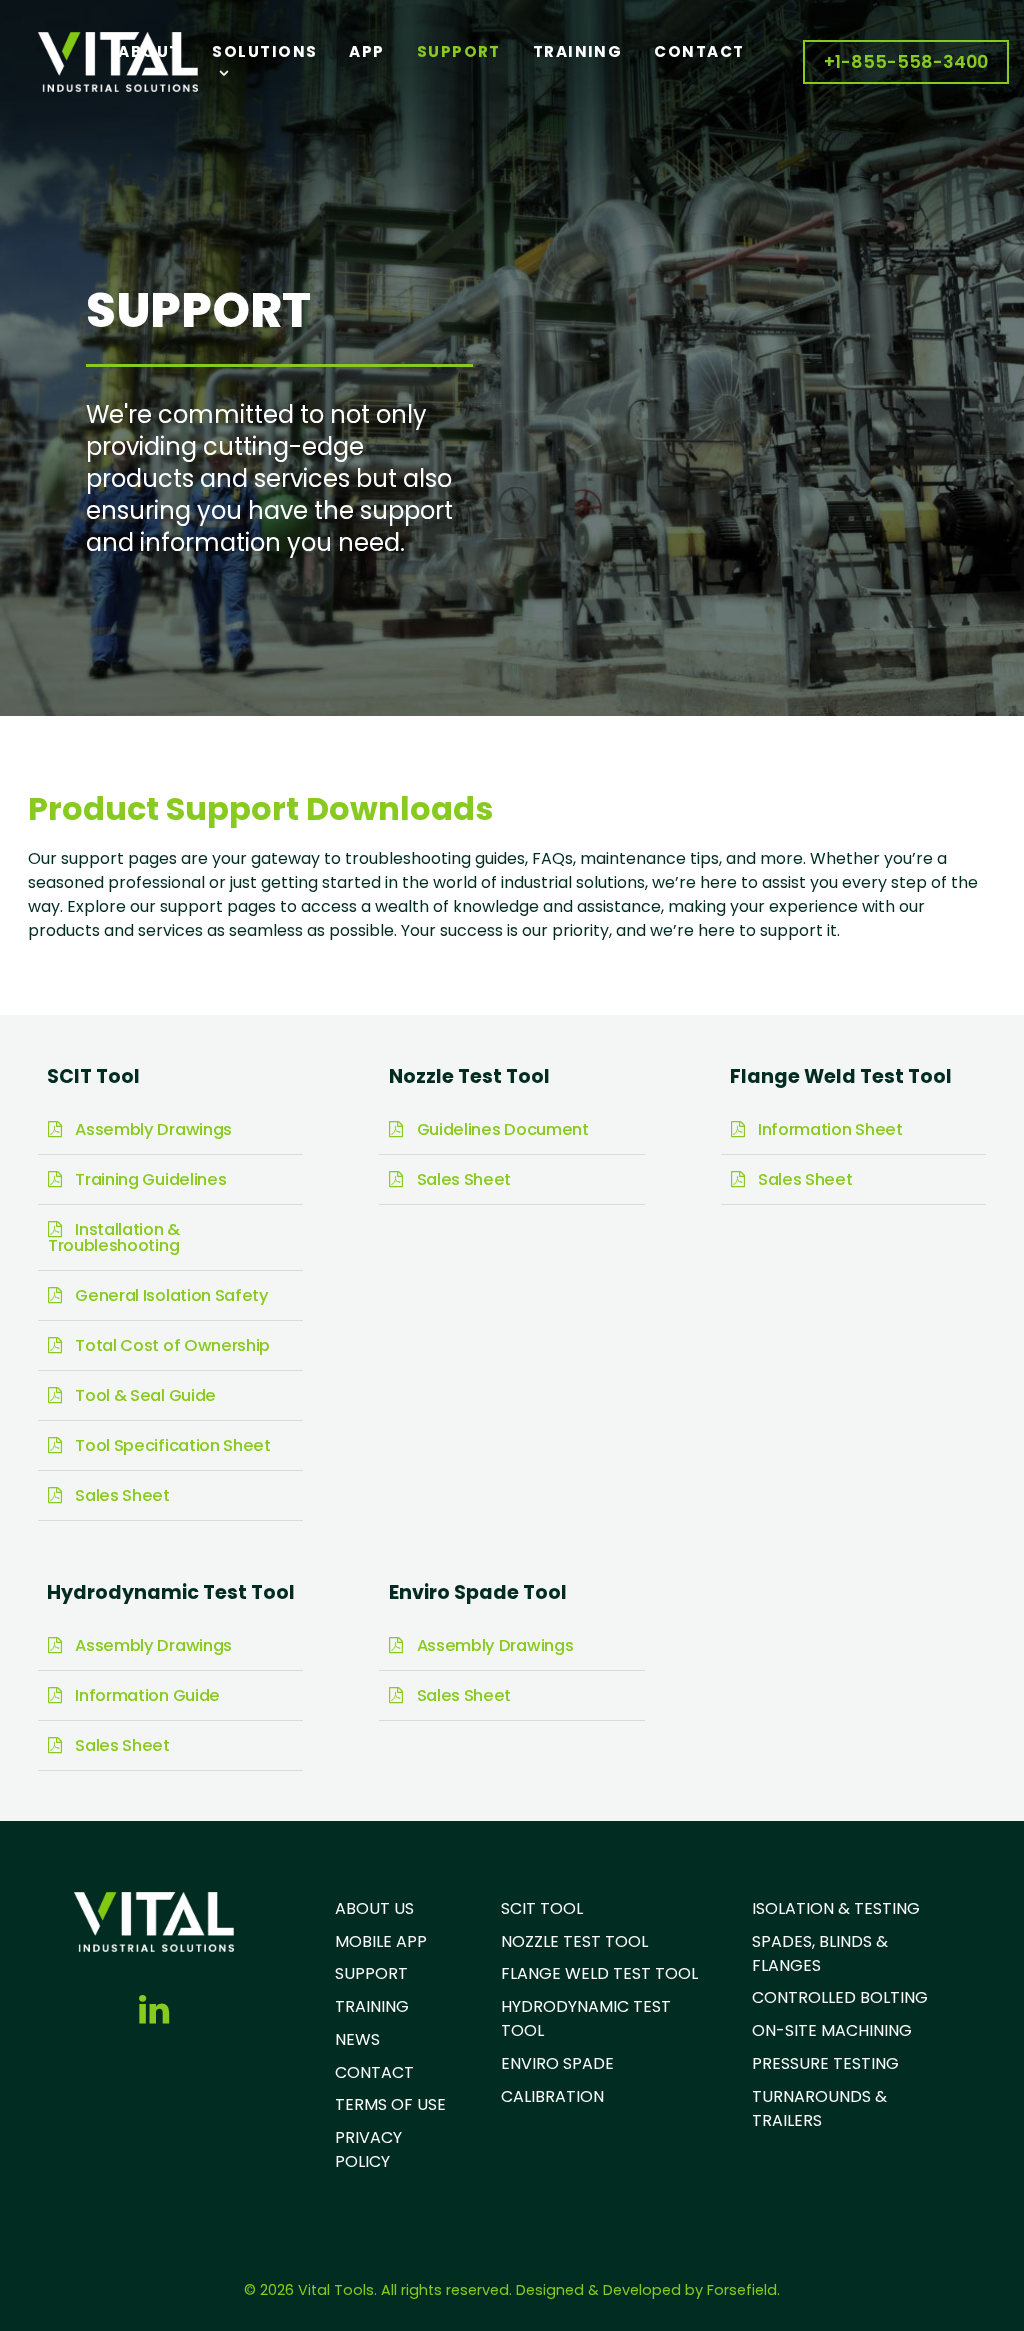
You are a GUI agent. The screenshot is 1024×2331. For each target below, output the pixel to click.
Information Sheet (828, 1129)
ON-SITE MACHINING (832, 2030)
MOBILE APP (381, 1941)
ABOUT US (374, 1908)
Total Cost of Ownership (171, 1345)
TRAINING (372, 2006)
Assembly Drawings (152, 1129)
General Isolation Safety (170, 1295)
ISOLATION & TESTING (836, 1908)
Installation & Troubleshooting (114, 1237)
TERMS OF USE (390, 2104)
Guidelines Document (500, 1129)
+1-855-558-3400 (906, 62)
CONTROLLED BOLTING (840, 1997)
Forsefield (742, 2290)
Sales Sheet (121, 1495)
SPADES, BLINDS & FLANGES (820, 1953)
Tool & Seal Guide (144, 1395)
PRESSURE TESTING (825, 2063)
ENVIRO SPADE (557, 2063)
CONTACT (374, 2072)
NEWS (357, 2039)
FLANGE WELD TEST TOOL (599, 1973)
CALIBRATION (552, 2096)
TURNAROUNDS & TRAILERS (819, 2108)
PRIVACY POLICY (368, 2149)
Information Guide (146, 1695)
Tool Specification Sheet (171, 1445)
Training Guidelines (149, 1179)
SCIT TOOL (542, 1908)
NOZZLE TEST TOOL (574, 1941)
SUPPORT (371, 1973)
